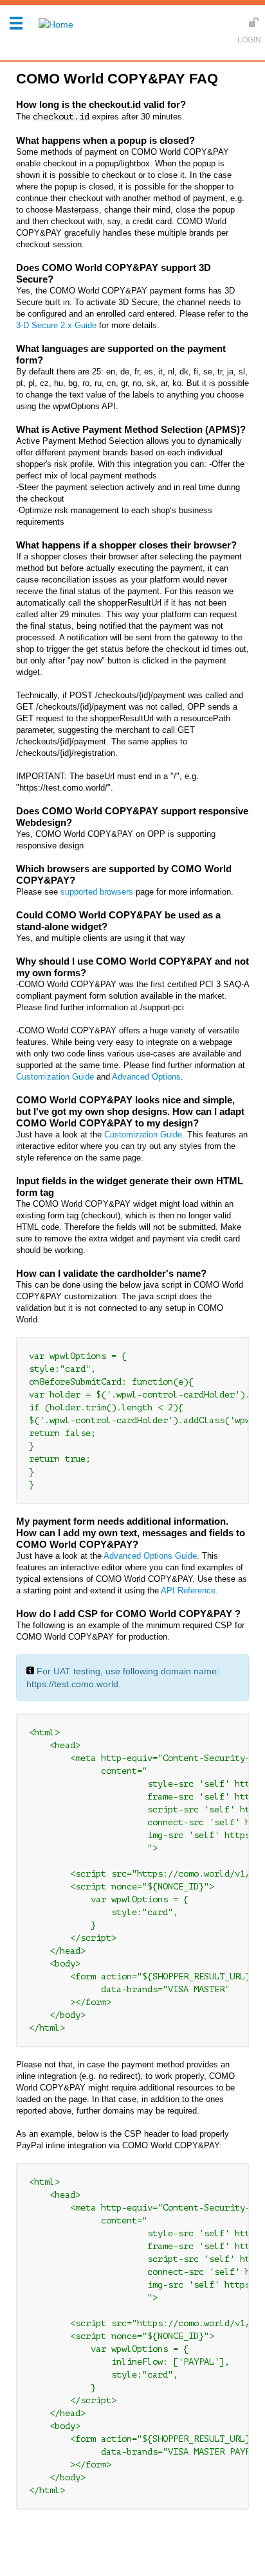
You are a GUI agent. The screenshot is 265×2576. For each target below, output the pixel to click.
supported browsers (97, 892)
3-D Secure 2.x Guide (56, 325)
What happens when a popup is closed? (105, 140)
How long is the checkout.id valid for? (101, 104)
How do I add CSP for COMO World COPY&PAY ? (128, 1614)
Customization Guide (55, 1077)
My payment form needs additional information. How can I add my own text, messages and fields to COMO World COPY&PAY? (131, 1533)
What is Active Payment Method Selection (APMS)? (131, 429)
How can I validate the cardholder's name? (111, 1273)
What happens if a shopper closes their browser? (126, 545)
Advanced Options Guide (150, 1556)
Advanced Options (146, 1077)
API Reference (188, 1590)
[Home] (53, 24)
